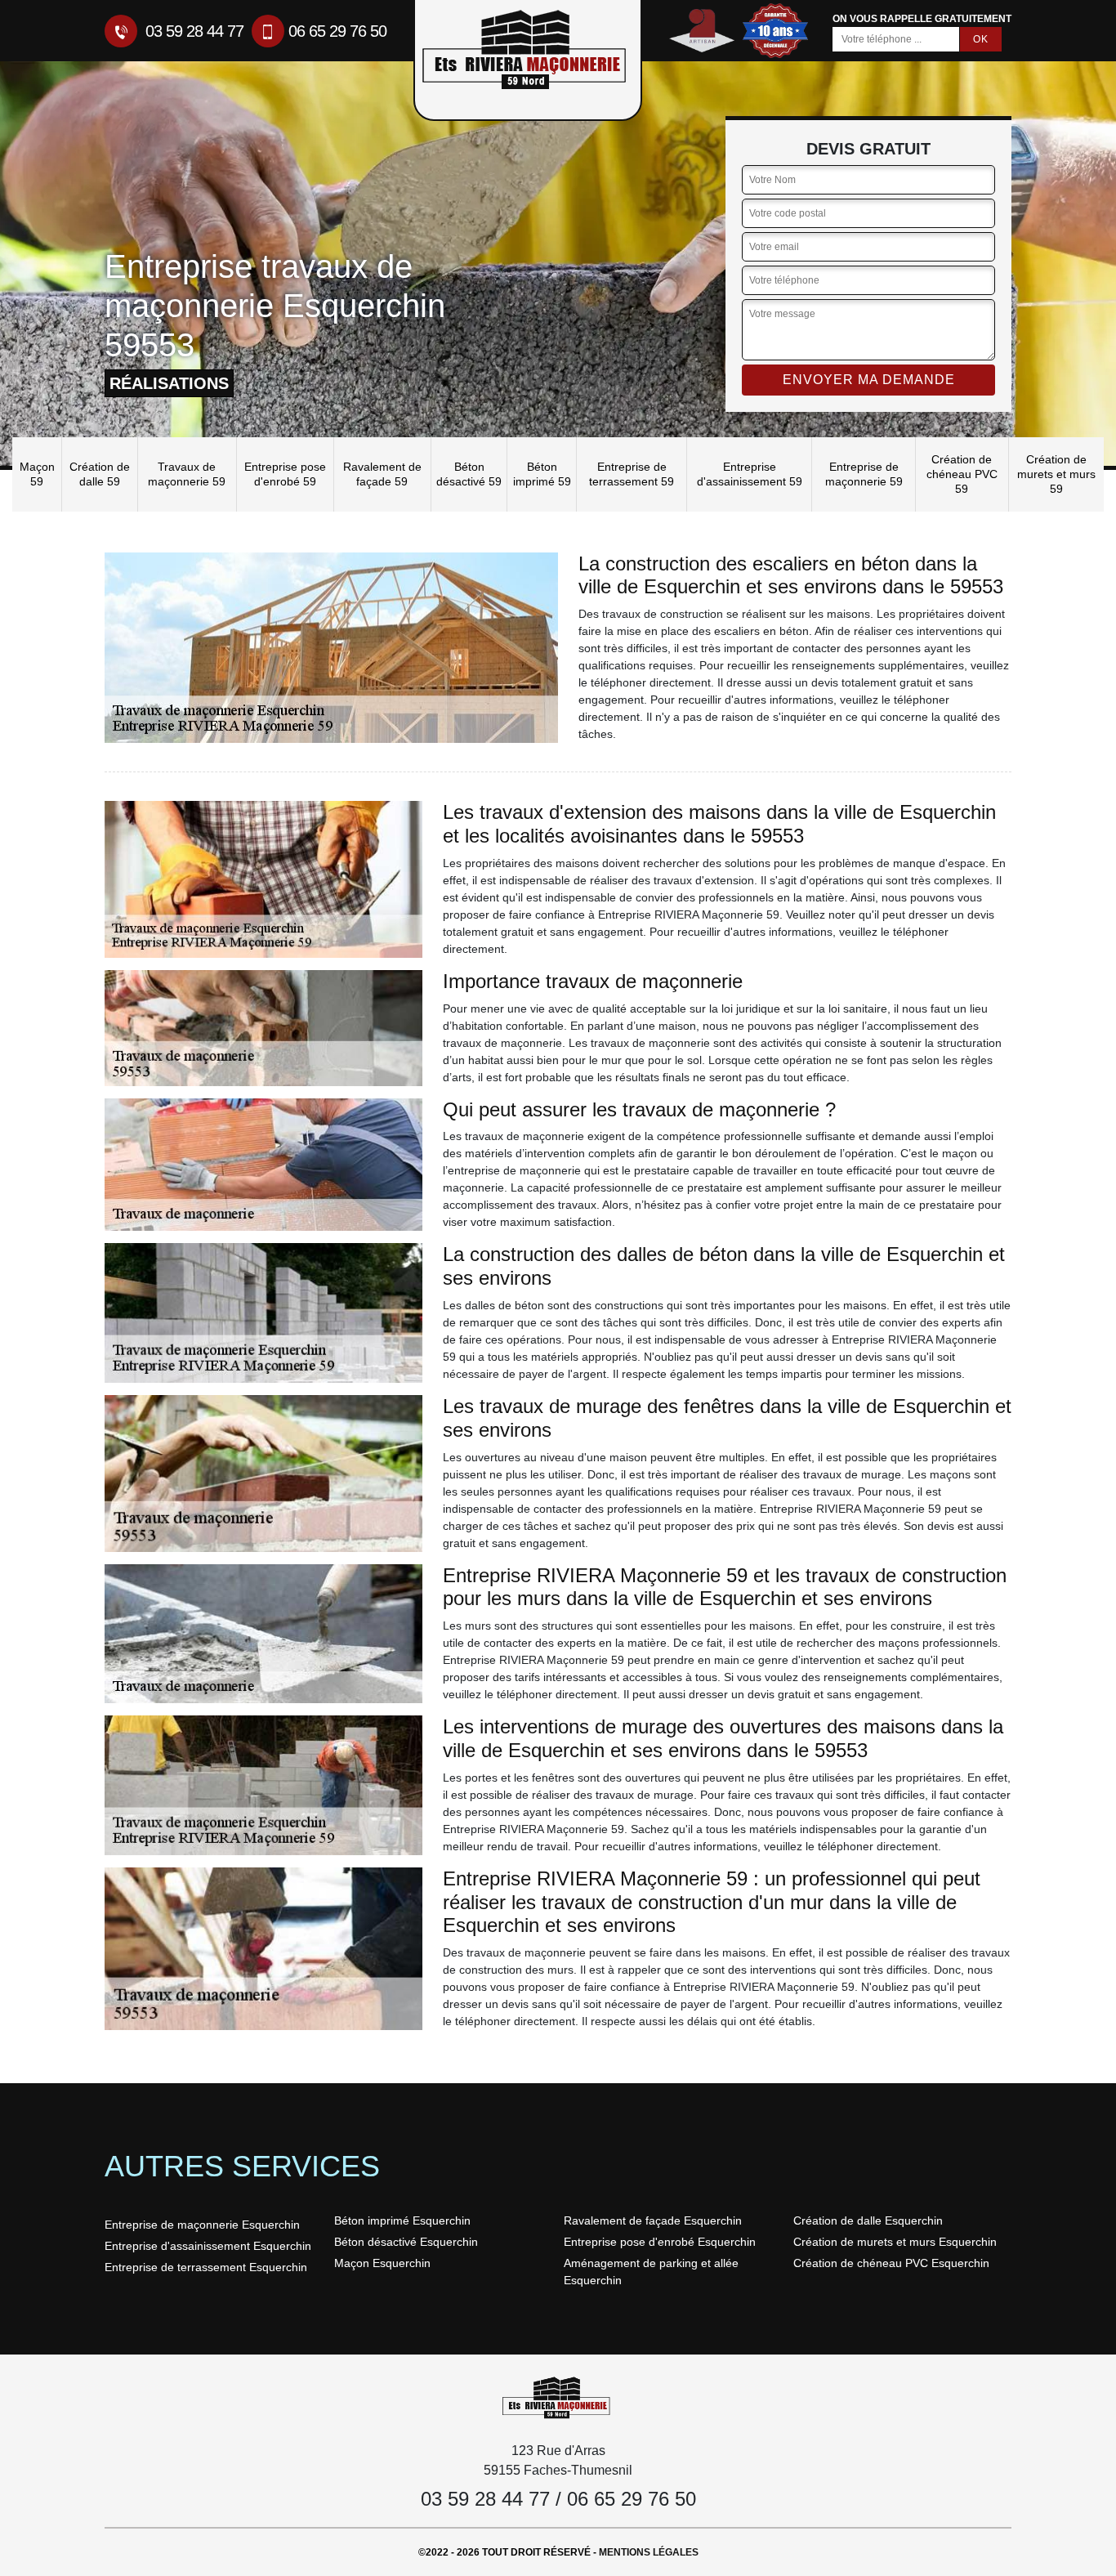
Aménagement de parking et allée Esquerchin (651, 2272)
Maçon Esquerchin (382, 2263)
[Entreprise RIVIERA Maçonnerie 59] (558, 2397)
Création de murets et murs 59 (1056, 474)
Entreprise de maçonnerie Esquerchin (202, 2225)
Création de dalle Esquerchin (868, 2220)
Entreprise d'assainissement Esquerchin (208, 2246)
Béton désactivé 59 (469, 474)
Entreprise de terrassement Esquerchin (206, 2267)
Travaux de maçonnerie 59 (187, 474)
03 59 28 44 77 (192, 31)
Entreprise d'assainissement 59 (750, 474)
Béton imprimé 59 (542, 474)
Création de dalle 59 (100, 474)
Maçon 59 (37, 474)
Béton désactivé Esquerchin (406, 2242)
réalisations (169, 383)
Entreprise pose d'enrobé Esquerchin (660, 2242)
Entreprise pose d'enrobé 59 (285, 474)
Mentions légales (649, 2552)
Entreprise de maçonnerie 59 (864, 474)
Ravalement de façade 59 (382, 474)
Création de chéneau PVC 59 (962, 474)
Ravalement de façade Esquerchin (653, 2220)
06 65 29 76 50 (337, 31)
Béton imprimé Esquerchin (402, 2220)
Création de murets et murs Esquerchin (895, 2242)
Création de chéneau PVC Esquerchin (891, 2263)
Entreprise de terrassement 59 (632, 474)
